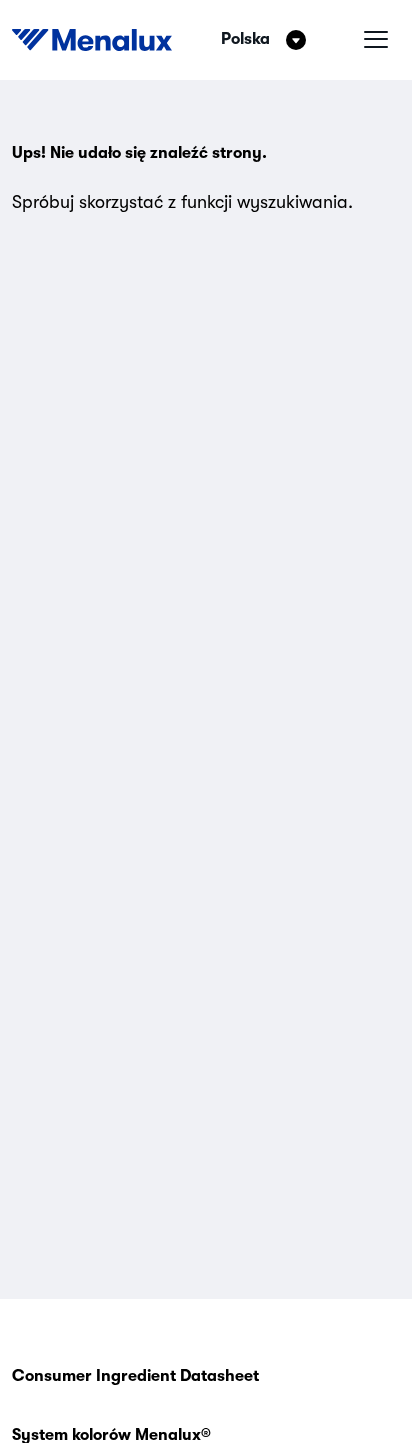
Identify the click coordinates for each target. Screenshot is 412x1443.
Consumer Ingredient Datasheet (135, 1376)
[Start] (92, 40)
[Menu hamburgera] (376, 40)
